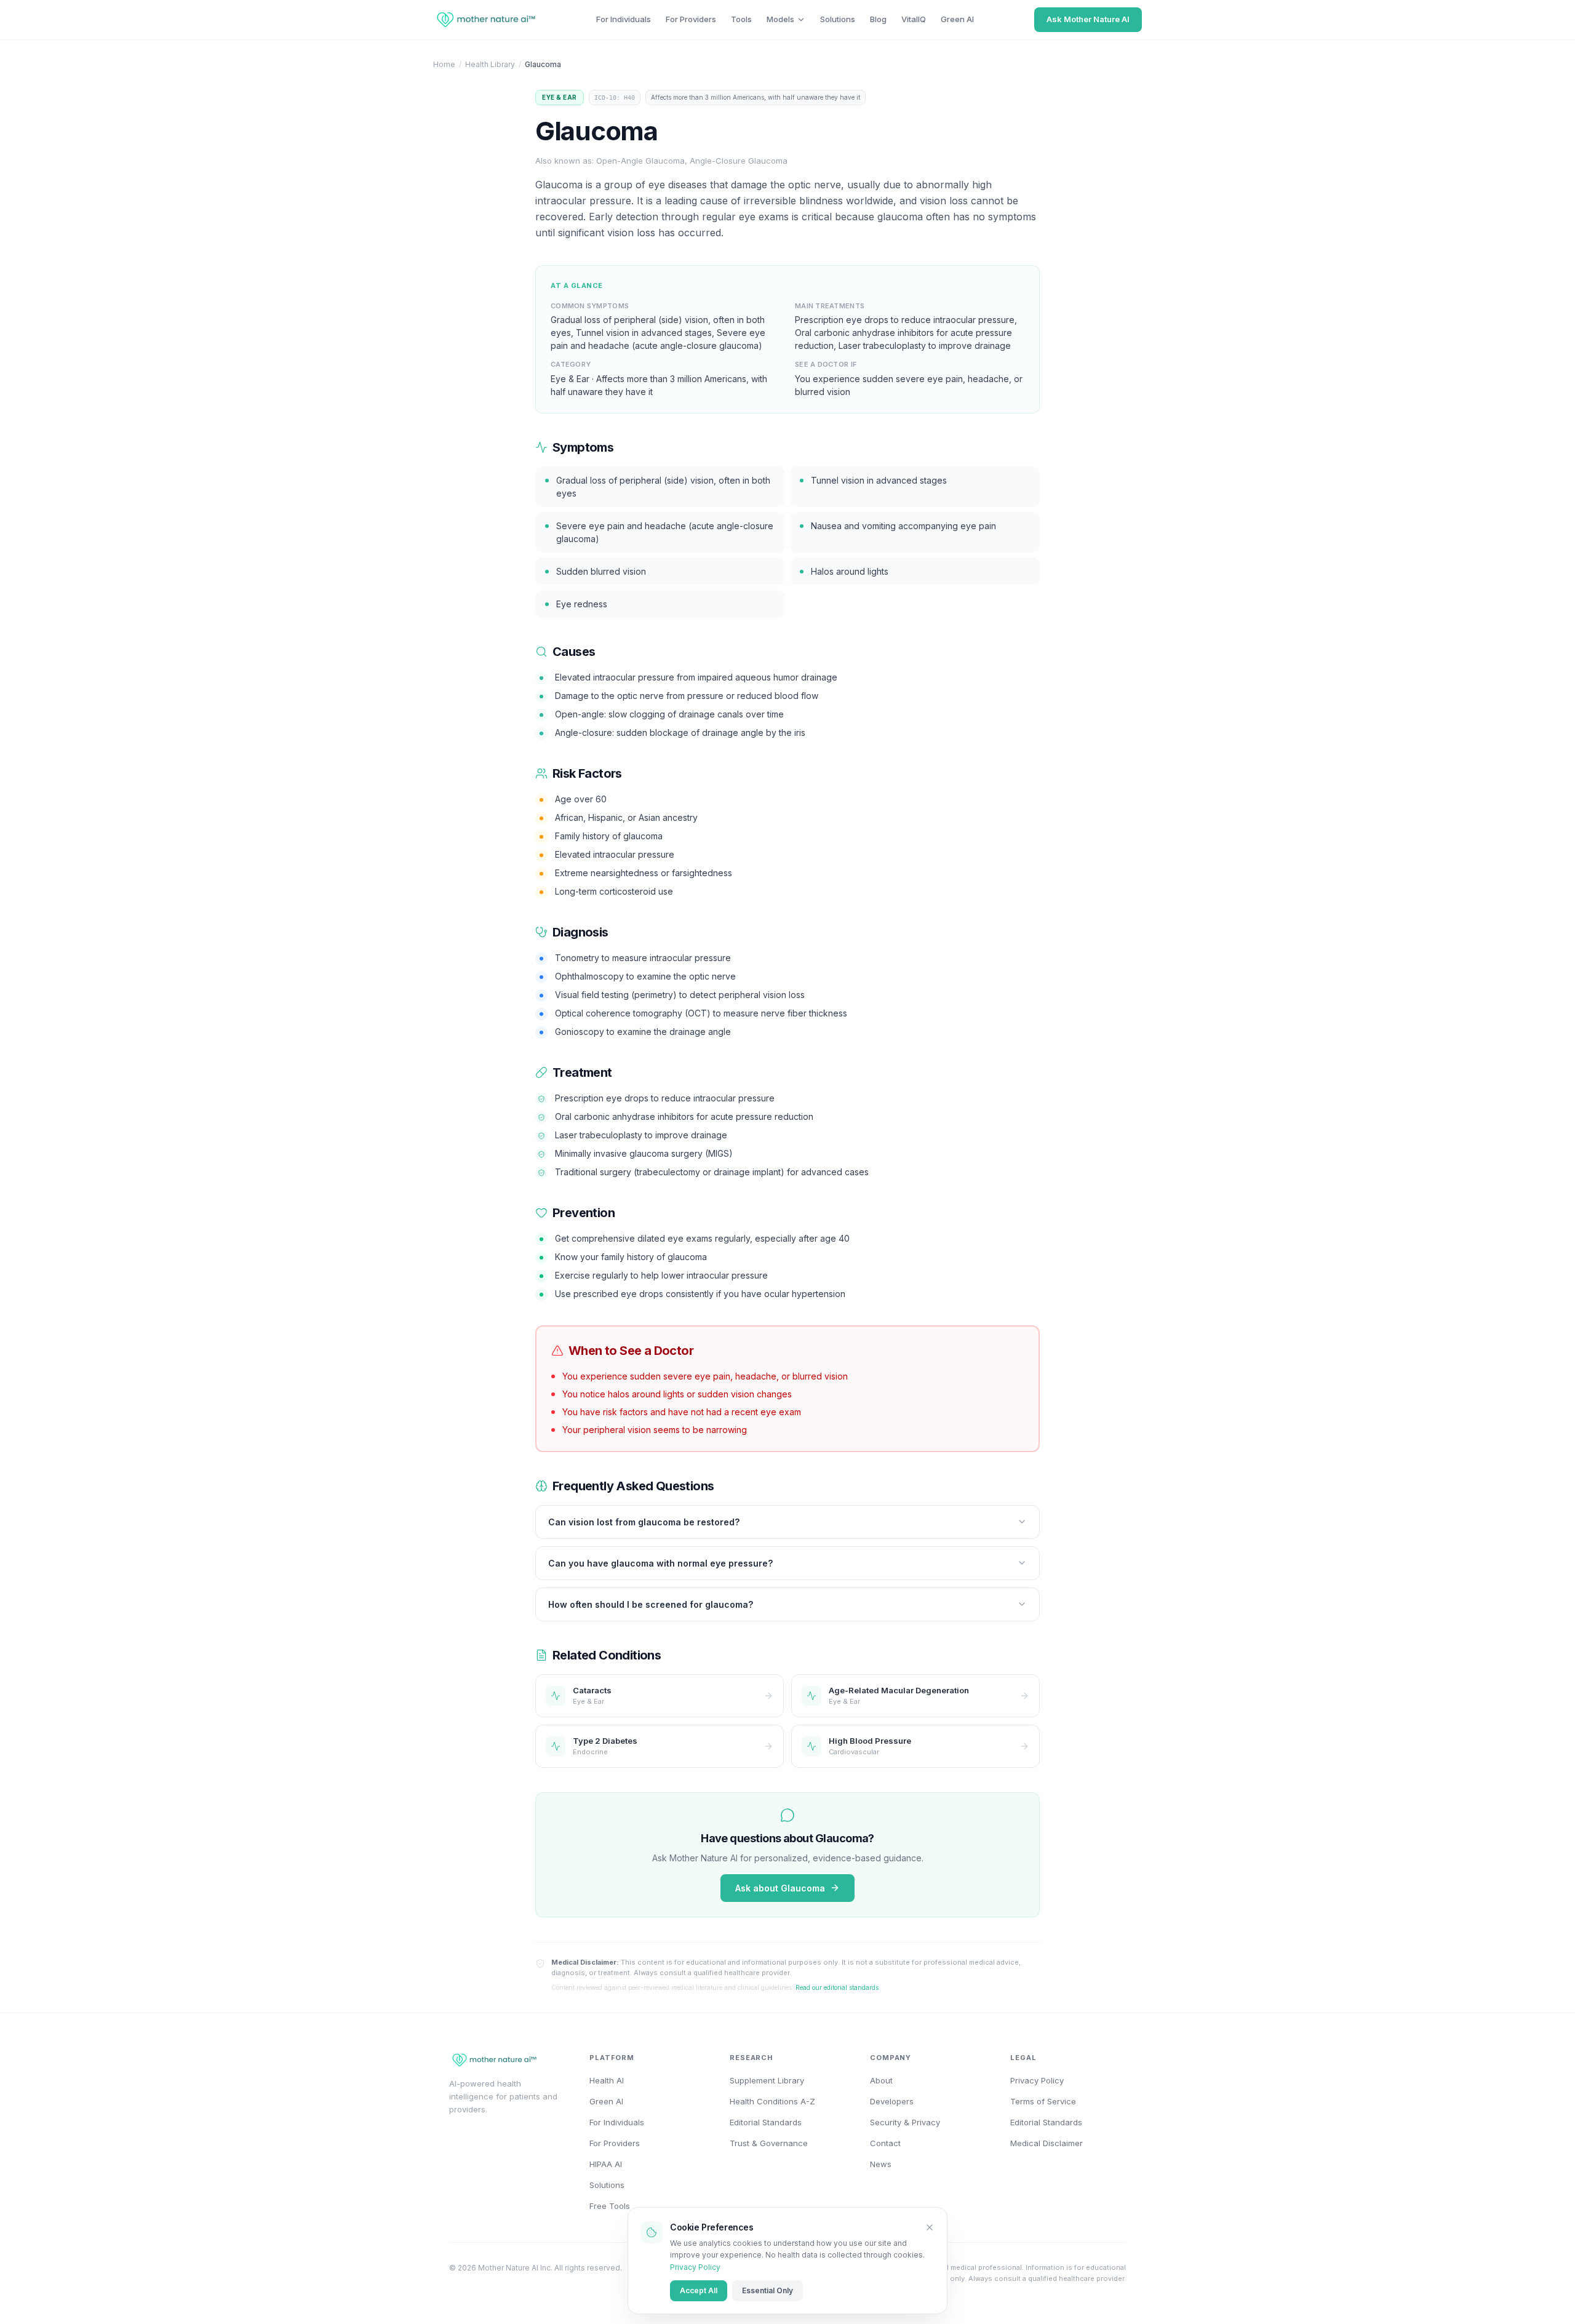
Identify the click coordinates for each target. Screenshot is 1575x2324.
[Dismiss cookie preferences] (930, 2227)
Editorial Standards (766, 2122)
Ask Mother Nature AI (1088, 19)
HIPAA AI (606, 2164)
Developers (892, 2101)
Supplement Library (767, 2080)
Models (780, 19)
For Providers (691, 19)
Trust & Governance (769, 2143)
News (881, 2164)
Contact (885, 2143)
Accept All (699, 2290)
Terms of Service (1043, 2101)
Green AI (957, 19)
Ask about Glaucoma (780, 1888)
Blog (878, 19)
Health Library (490, 64)
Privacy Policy (695, 2267)
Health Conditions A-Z (772, 2101)
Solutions (838, 19)
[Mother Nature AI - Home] (484, 20)
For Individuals (624, 19)
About (881, 2080)
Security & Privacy (905, 2122)
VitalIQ (914, 19)
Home (444, 64)
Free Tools (610, 2206)
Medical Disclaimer (1047, 2143)
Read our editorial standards (837, 1987)
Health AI (607, 2080)
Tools (741, 19)
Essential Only (768, 2290)
